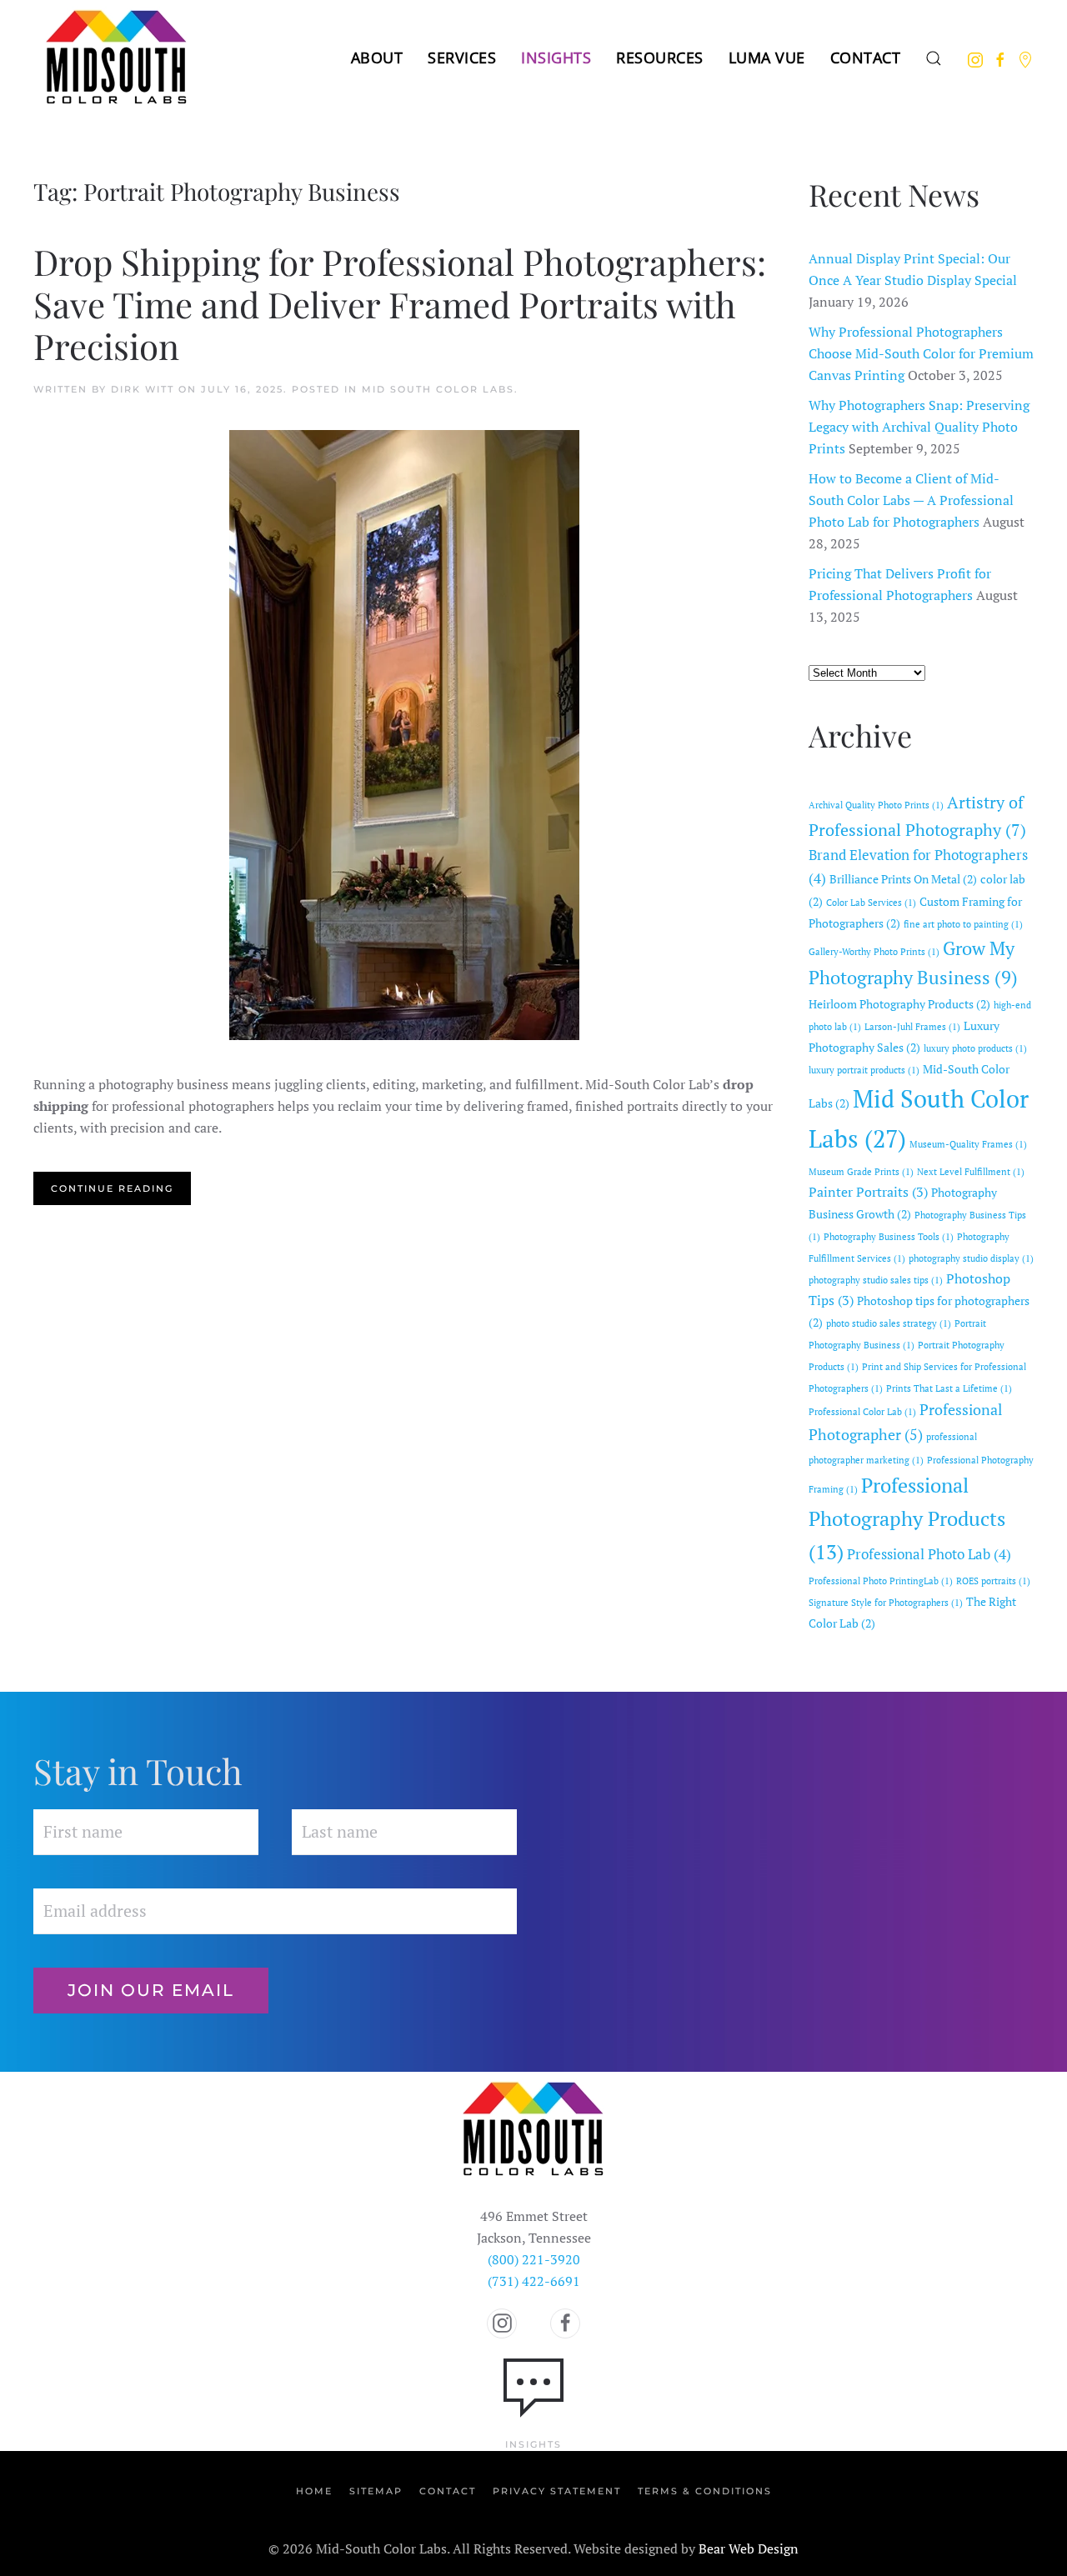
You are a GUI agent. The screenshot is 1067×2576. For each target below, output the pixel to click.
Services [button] (462, 58)
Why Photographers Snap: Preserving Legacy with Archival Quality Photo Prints (919, 427)
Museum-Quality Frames (968, 1144)
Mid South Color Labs (438, 389)
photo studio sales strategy (889, 1323)
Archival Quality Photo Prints (876, 805)
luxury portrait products (864, 1070)
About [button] (377, 58)
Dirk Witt (143, 389)
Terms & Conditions (705, 2491)
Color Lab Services (871, 903)
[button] (934, 58)
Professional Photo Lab (929, 1554)
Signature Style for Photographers (886, 1603)
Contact (866, 58)
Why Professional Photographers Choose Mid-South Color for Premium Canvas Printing (921, 353)
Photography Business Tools (889, 1237)
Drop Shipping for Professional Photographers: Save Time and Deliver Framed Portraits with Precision (400, 304)
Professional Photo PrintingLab (881, 1581)
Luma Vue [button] (767, 58)
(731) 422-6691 (534, 2281)
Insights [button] (556, 58)
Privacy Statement (557, 2491)
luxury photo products (975, 1048)
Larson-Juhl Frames (912, 1027)
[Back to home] (117, 58)
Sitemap (376, 2491)
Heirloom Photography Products (899, 1004)
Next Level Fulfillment (971, 1172)
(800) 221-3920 (534, 2259)
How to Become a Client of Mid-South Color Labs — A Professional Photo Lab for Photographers (911, 500)
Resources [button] (660, 58)
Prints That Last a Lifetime (949, 1388)
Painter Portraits (868, 1192)
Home (314, 2491)
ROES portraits (993, 1581)
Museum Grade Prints (861, 1172)
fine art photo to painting (963, 924)
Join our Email (151, 1990)
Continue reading (112, 1188)
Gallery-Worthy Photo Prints (874, 952)
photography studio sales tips (876, 1280)
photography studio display (971, 1258)
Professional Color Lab (862, 1412)
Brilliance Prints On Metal (903, 879)
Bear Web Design (749, 2548)
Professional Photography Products (907, 1518)
